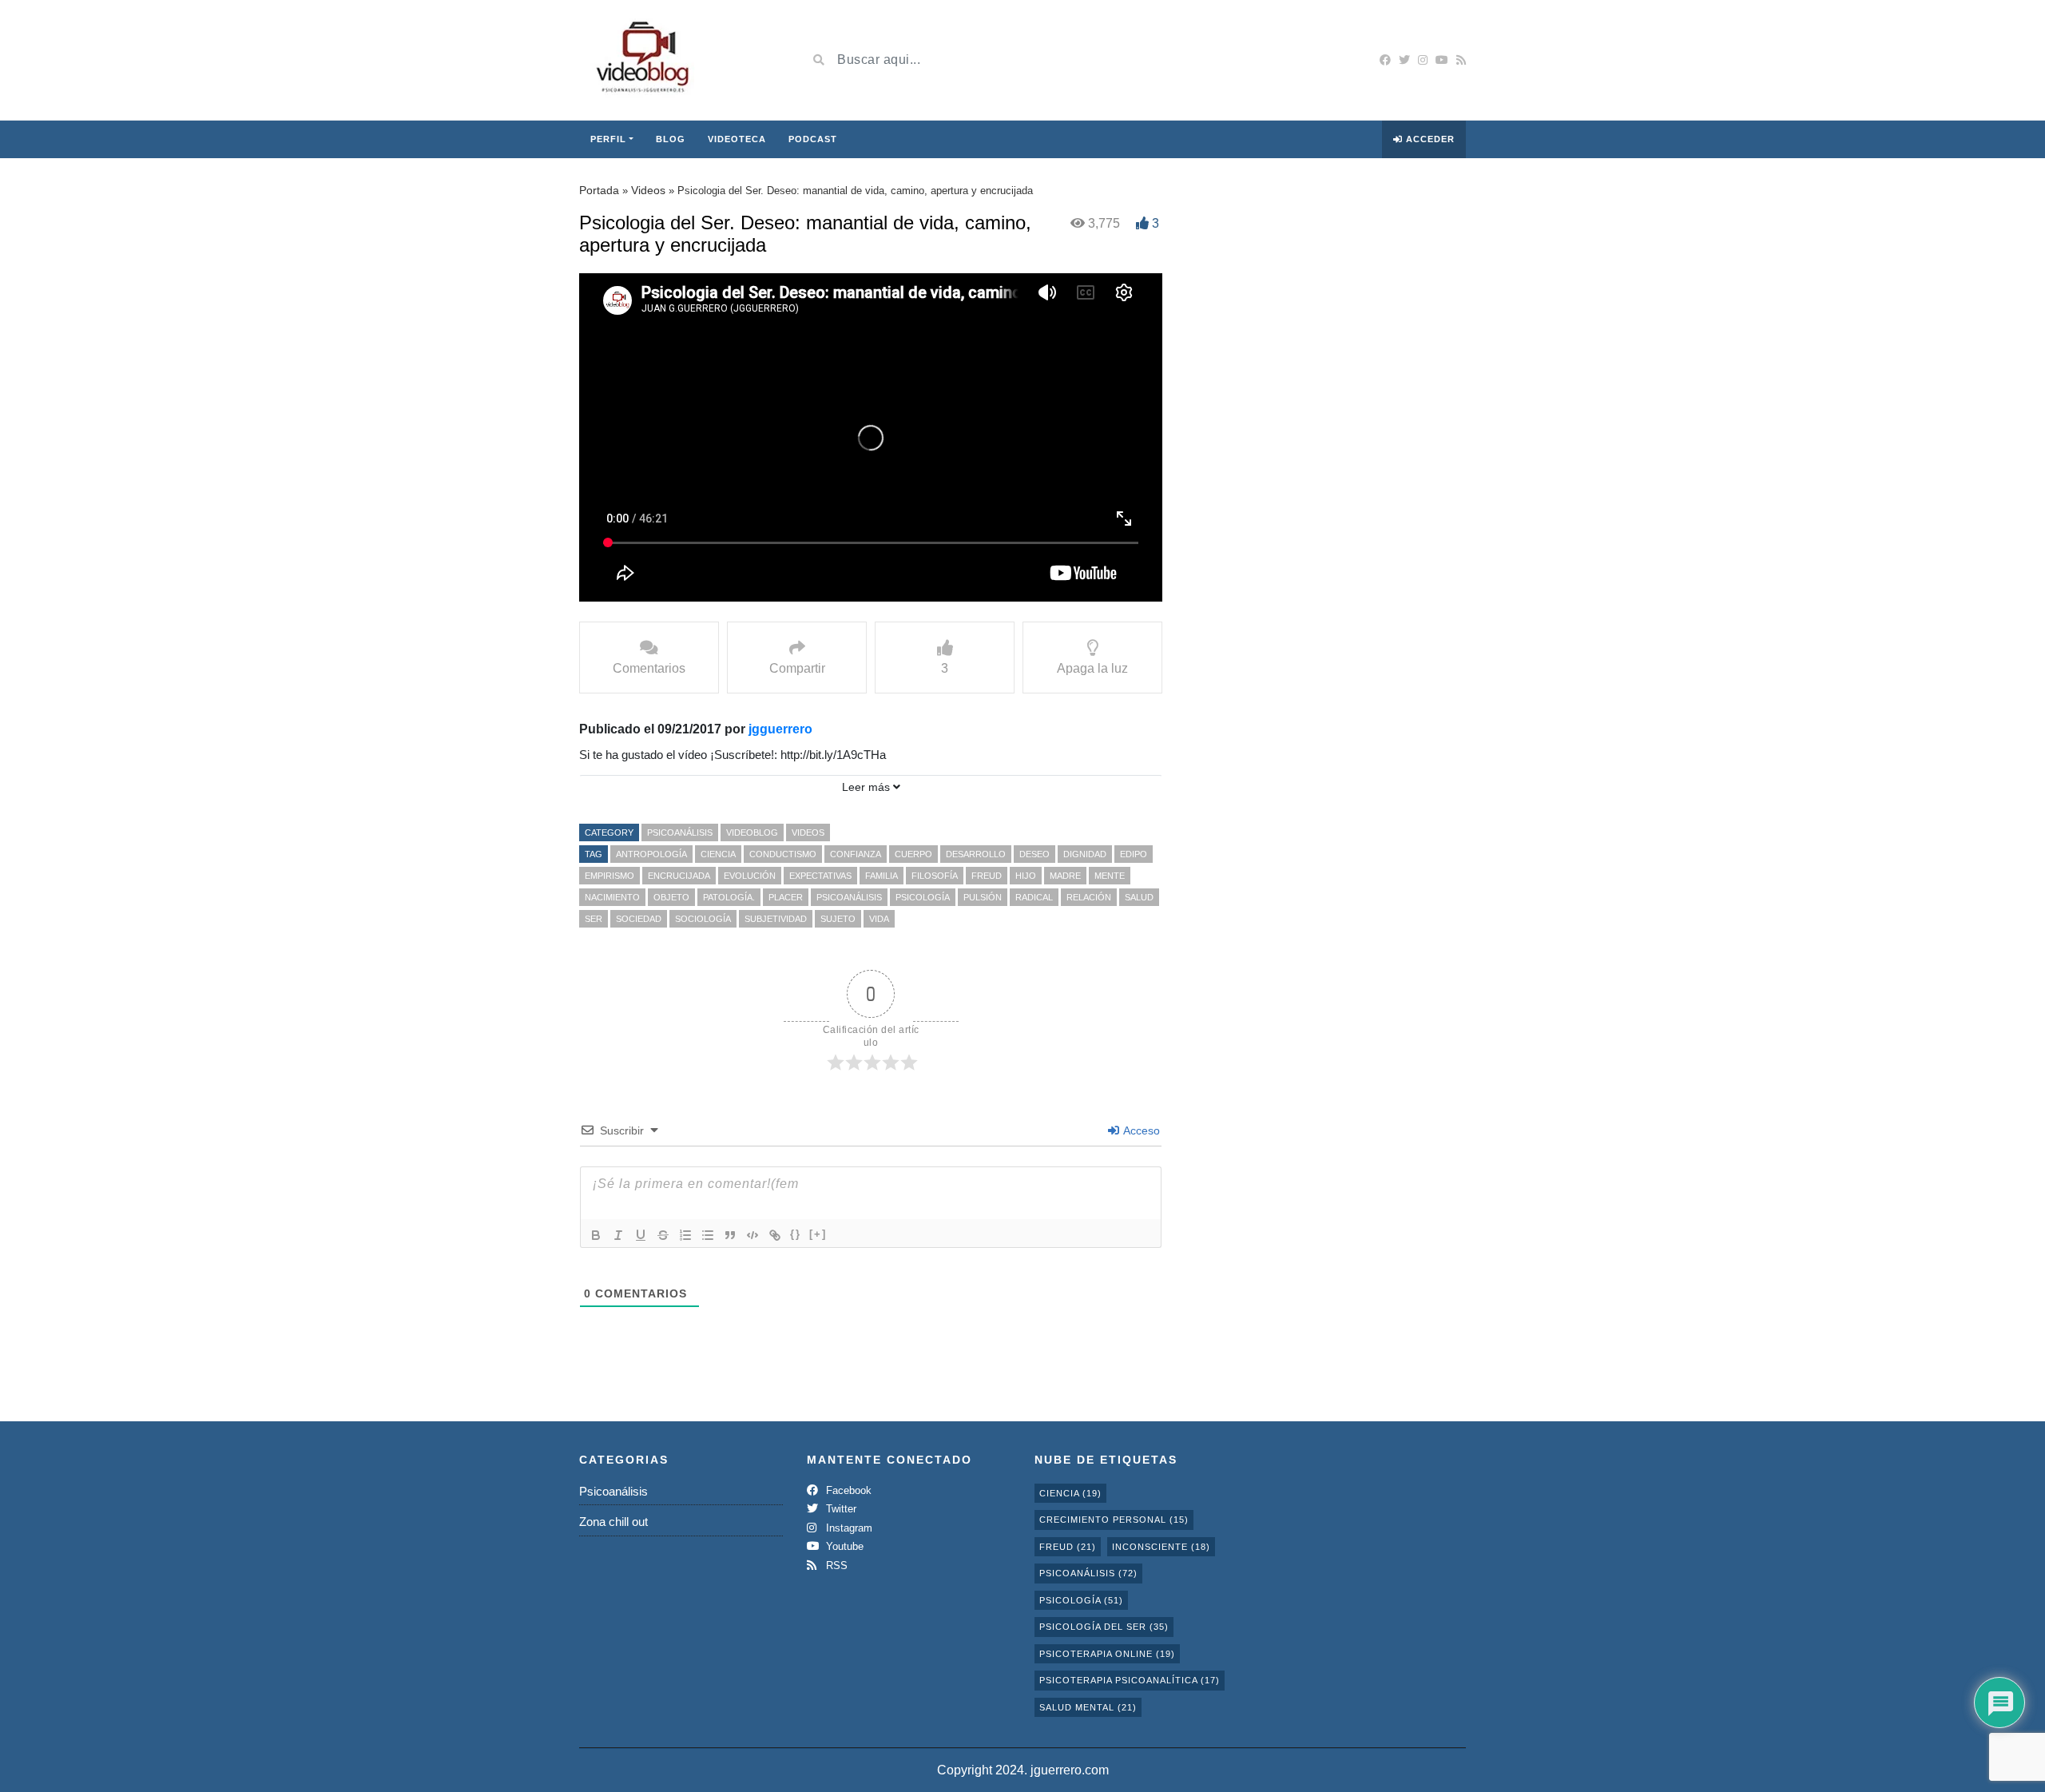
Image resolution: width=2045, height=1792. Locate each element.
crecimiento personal (1114, 1520)
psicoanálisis (849, 897)
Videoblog (752, 832)
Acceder (1429, 139)
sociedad (639, 919)
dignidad (1085, 854)
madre (1065, 876)
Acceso (1140, 1130)
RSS (835, 1566)
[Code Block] (752, 1235)
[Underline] (641, 1235)
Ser (594, 919)
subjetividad (776, 919)
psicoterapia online (1107, 1654)
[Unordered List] (708, 1235)
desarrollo (976, 854)
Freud (987, 876)
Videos (648, 190)
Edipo (1134, 854)
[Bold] (596, 1235)
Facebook (847, 1490)
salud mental (1088, 1707)
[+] (818, 1234)
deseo (1034, 854)
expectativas (820, 876)
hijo (1026, 876)
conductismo (783, 854)
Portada (599, 190)
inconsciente (1161, 1547)
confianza (856, 854)
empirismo (610, 876)
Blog (671, 139)
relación (1089, 897)
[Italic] (618, 1235)
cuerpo (913, 854)
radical (1034, 897)
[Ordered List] (685, 1235)
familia (882, 876)
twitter (840, 1509)
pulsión (983, 897)
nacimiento (612, 897)
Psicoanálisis (680, 832)
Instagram (848, 1528)
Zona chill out (613, 1522)
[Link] (775, 1235)
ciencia (718, 854)
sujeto (838, 919)
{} (796, 1234)
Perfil (608, 139)
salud (1139, 897)
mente (1110, 876)
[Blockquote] (730, 1235)
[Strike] (663, 1235)
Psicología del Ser (1104, 1627)
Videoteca (737, 139)
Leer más (868, 787)
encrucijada (679, 876)
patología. (729, 897)
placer (786, 897)
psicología (923, 897)
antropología (651, 854)
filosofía (935, 876)
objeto (671, 897)
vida (879, 919)
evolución (750, 876)
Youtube (843, 1546)
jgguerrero (780, 729)
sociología (703, 919)
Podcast (813, 139)
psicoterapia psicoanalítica (1130, 1680)
